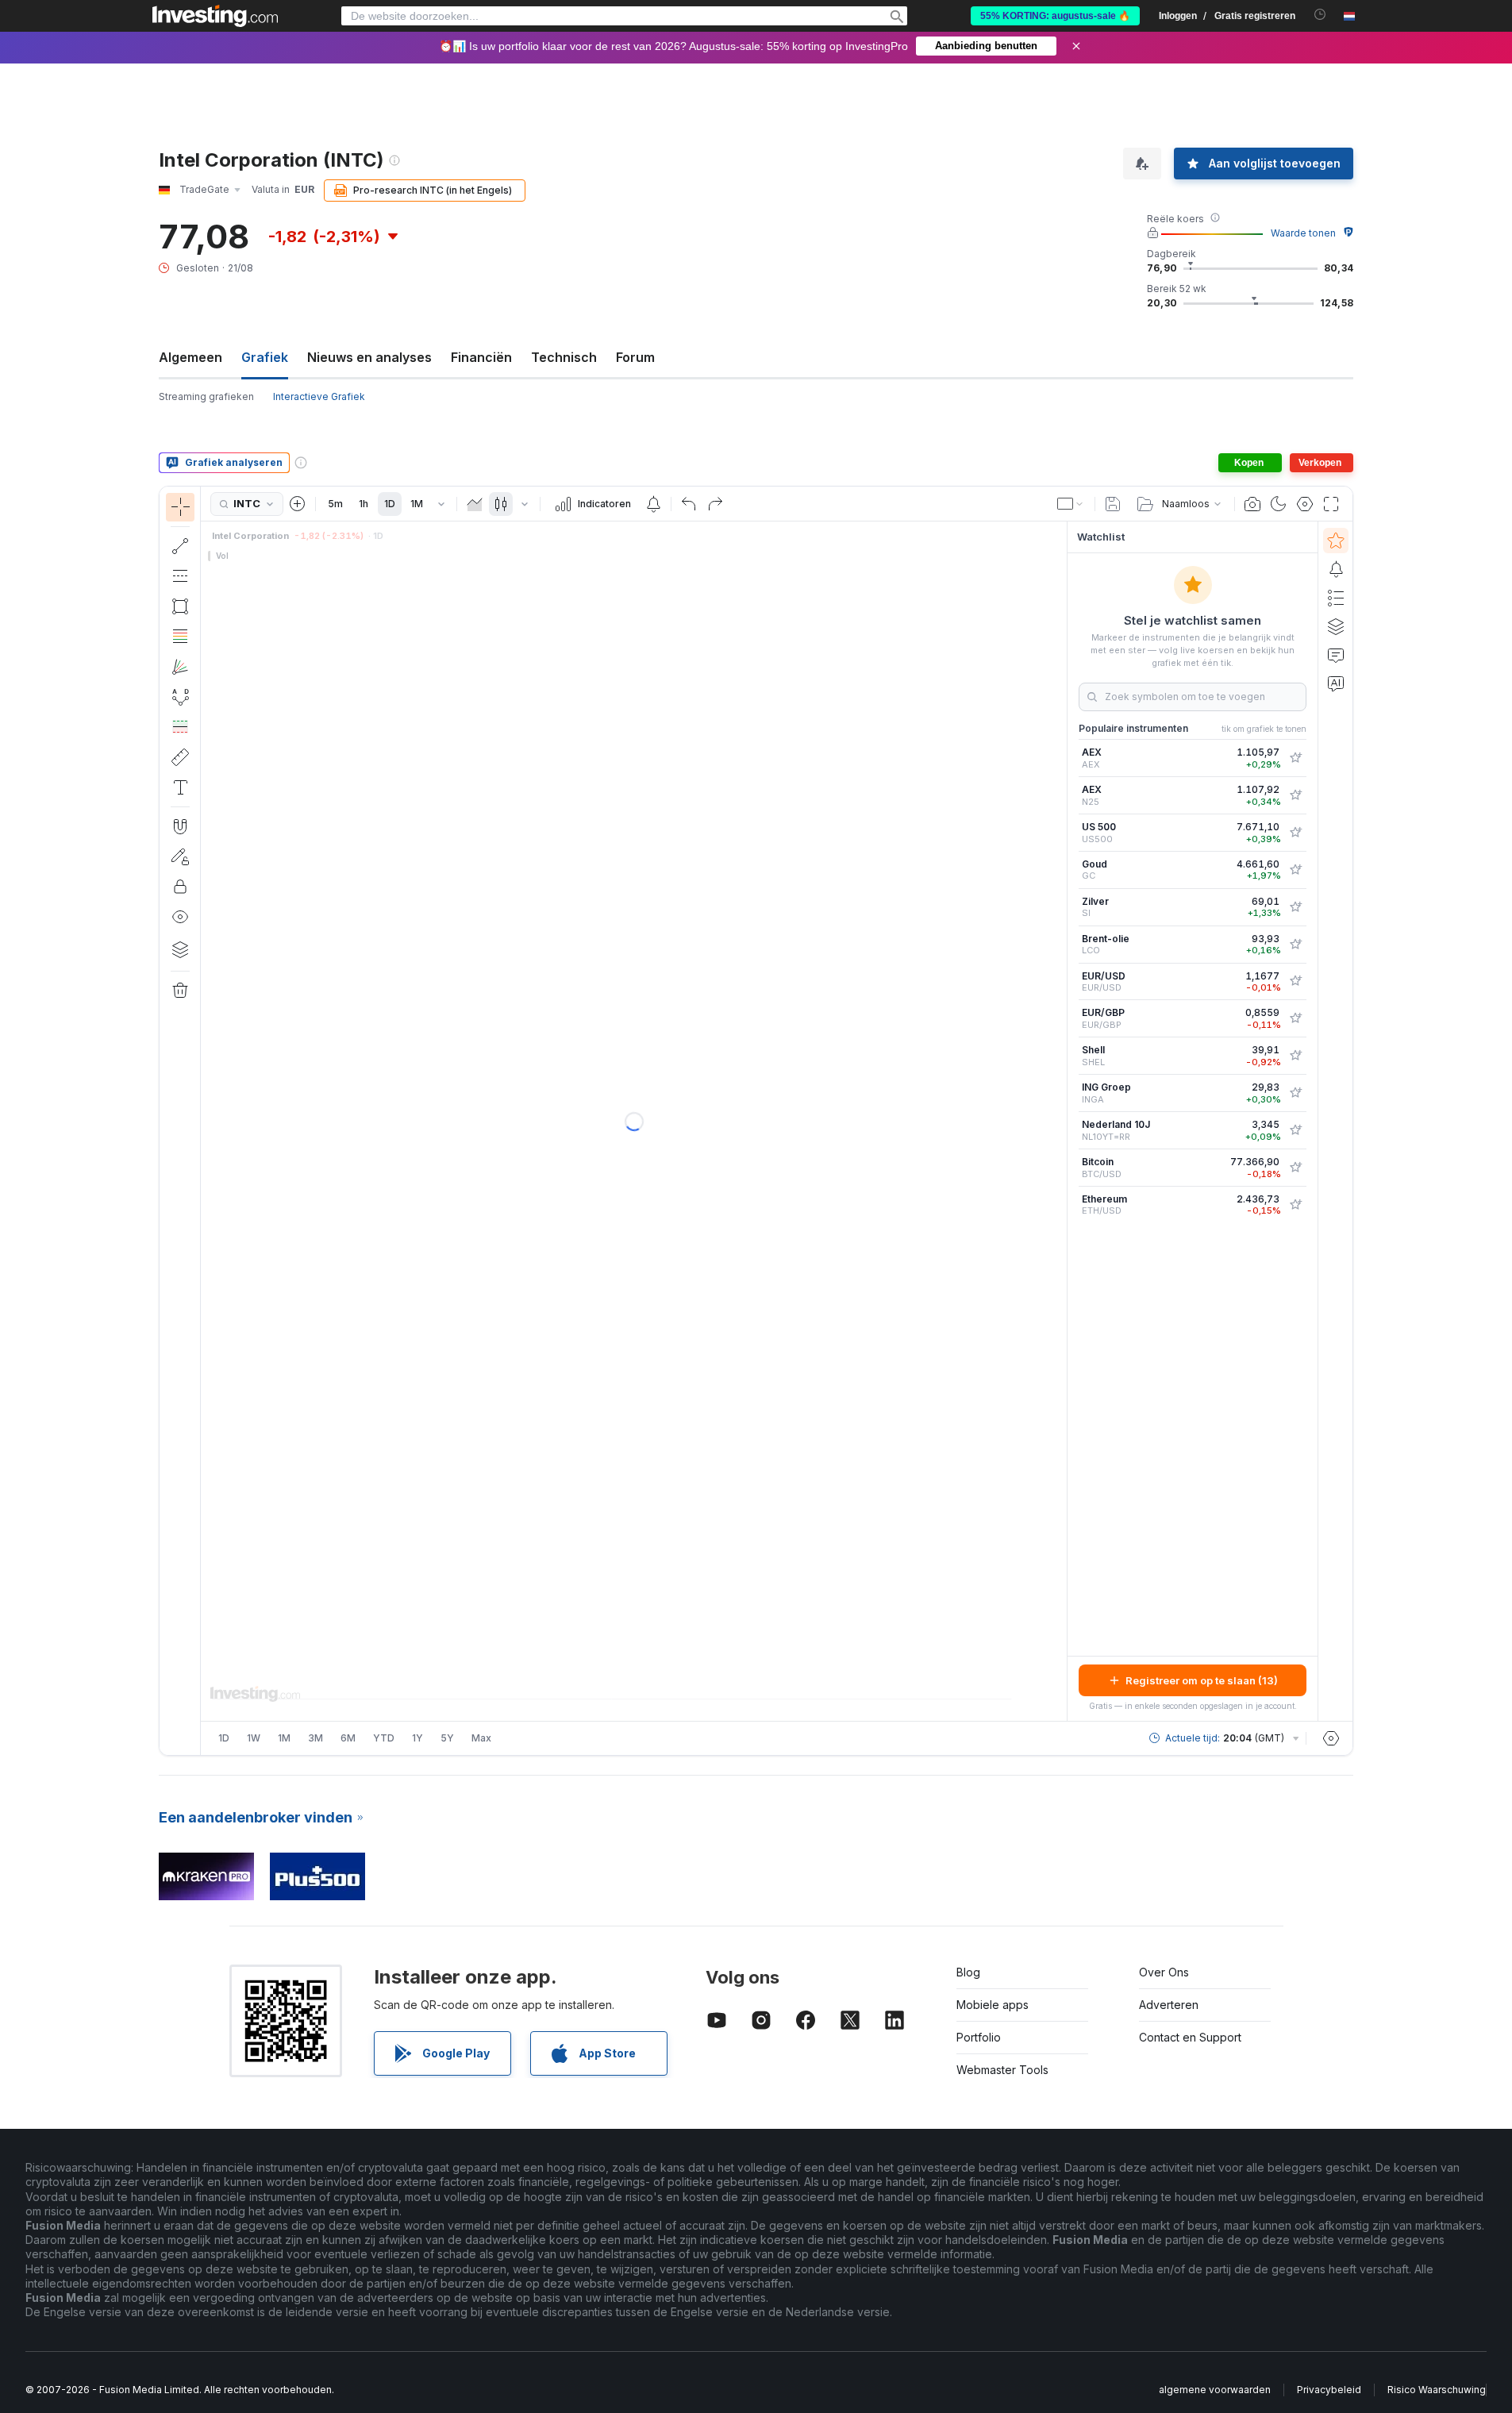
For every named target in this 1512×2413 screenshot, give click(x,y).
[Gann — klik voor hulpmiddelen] (180, 667)
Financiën (481, 357)
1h (364, 504)
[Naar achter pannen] (634, 1679)
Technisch (564, 357)
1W (254, 1738)
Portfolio (979, 2037)
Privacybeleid (1329, 2390)
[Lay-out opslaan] (1113, 504)
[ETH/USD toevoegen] (1295, 1205)
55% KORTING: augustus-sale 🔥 (1055, 16)
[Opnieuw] (715, 504)
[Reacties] (1336, 655)
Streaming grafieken (206, 396)
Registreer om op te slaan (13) (1202, 1680)
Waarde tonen (1303, 233)
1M (417, 504)
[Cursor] (180, 507)
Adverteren (1169, 2005)
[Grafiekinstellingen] (1305, 504)
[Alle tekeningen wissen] (180, 991)
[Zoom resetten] (677, 1679)
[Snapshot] (1252, 504)
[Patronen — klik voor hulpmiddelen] (180, 697)
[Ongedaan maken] (689, 504)
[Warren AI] (1336, 683)
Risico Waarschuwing (1437, 2390)
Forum (635, 357)
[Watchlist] (1336, 541)
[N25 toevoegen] (1295, 795)
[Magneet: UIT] (180, 826)
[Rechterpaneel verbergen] (1062, 1122)
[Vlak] (475, 504)
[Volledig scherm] (1331, 504)
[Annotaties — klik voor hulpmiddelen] (180, 787)
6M (348, 1738)
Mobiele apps (993, 2005)
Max (481, 1738)
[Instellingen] (1331, 1738)
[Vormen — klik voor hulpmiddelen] (180, 606)
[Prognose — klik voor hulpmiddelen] (180, 727)
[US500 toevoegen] (1295, 833)
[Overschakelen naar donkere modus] (1279, 504)
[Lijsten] (1336, 598)
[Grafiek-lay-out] (1071, 504)
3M (315, 1738)
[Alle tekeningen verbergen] (180, 917)
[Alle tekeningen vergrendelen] (180, 887)
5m (335, 504)
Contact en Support (1190, 2037)
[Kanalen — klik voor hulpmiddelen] (180, 576)
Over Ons (1164, 1972)
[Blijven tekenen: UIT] (180, 856)
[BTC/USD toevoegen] (1295, 1168)
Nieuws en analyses (369, 357)
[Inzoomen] (613, 1679)
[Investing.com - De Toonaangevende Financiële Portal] (215, 16)
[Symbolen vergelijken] (298, 504)
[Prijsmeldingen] (653, 504)
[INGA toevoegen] (1295, 1093)
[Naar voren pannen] (656, 1679)
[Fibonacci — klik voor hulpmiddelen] (180, 637)
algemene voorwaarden (1215, 2390)
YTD (384, 1738)
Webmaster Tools (1002, 2070)
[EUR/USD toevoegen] (1295, 981)
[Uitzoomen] (591, 1679)
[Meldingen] (1336, 569)
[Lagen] (180, 949)
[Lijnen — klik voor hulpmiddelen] (180, 546)
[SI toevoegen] (1295, 907)
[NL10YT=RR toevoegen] (1295, 1130)
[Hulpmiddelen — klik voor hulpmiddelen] (180, 757)
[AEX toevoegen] (1295, 758)
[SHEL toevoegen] (1295, 1056)
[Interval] (441, 504)
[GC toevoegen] (1295, 870)
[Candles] (501, 504)
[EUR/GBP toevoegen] (1295, 1018)
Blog (968, 1972)
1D (390, 504)
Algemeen (190, 357)
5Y (447, 1738)
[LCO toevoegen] (1295, 945)
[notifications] (1320, 15)
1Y (417, 1738)
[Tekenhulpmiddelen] (206, 1121)
